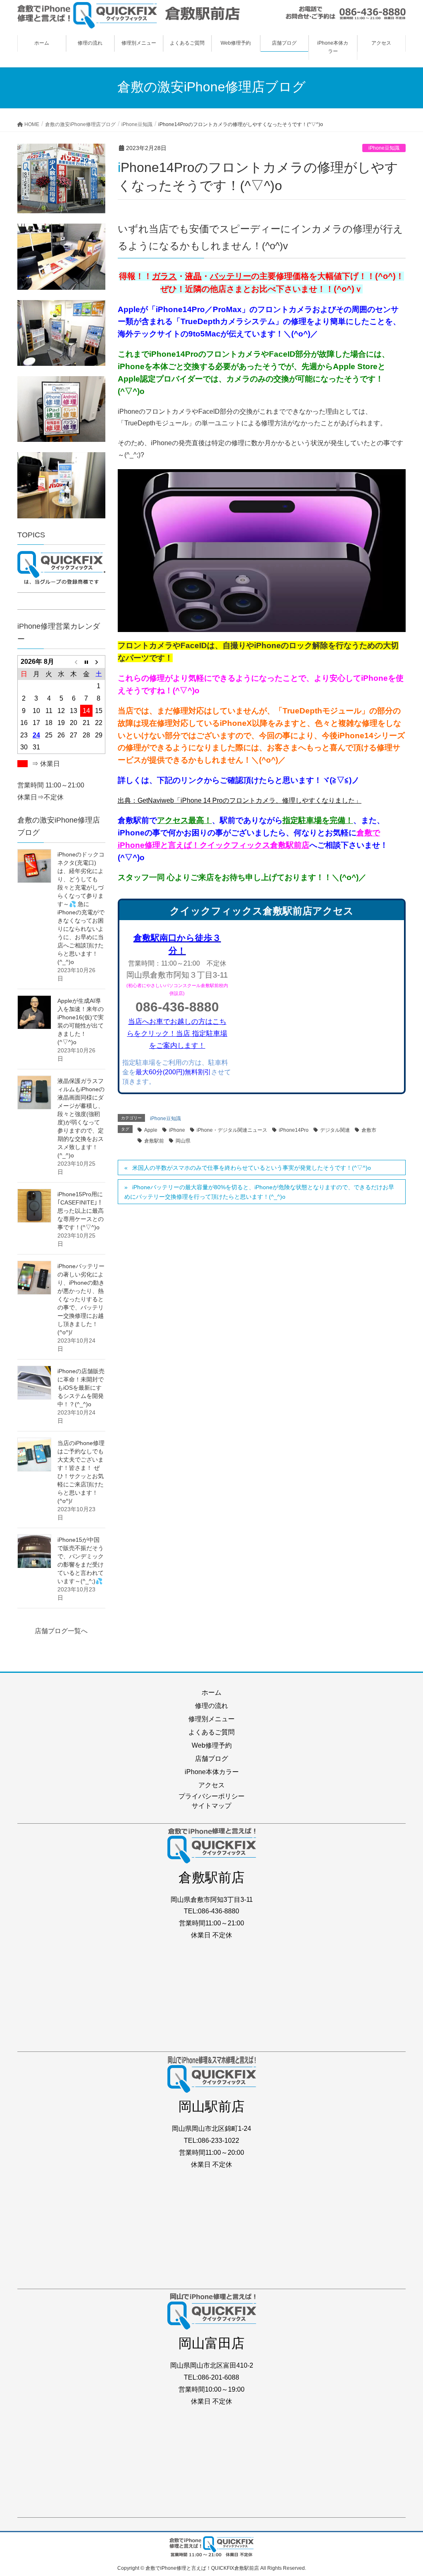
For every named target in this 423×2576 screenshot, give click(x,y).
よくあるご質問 (211, 1732)
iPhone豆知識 (384, 148)
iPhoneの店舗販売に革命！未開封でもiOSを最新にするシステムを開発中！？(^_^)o (81, 1388)
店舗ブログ (211, 1759)
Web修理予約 (212, 1745)
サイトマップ (211, 1806)
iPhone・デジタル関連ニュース (232, 1130)
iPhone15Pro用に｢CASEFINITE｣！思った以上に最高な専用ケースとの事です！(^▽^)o (81, 1211)
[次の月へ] (99, 662)
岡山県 (183, 1141)
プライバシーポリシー (211, 1796)
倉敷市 (369, 1130)
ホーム (211, 1692)
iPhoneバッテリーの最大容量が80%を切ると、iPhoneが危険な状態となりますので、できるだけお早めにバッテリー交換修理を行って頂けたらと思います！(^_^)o (259, 1192)
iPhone (177, 1130)
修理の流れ (211, 1706)
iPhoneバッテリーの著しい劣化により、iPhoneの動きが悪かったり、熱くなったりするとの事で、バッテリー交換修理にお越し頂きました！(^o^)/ (81, 1299)
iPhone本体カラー (212, 1772)
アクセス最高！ (184, 820)
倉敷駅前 (154, 1141)
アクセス (211, 1785)
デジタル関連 (335, 1130)
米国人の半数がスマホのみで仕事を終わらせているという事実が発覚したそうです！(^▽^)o (252, 1168)
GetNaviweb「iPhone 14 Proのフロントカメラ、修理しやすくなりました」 (250, 800)
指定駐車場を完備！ (318, 820)
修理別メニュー (211, 1719)
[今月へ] (86, 662)
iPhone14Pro (294, 1130)
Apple (151, 1130)
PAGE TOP (405, 2491)
